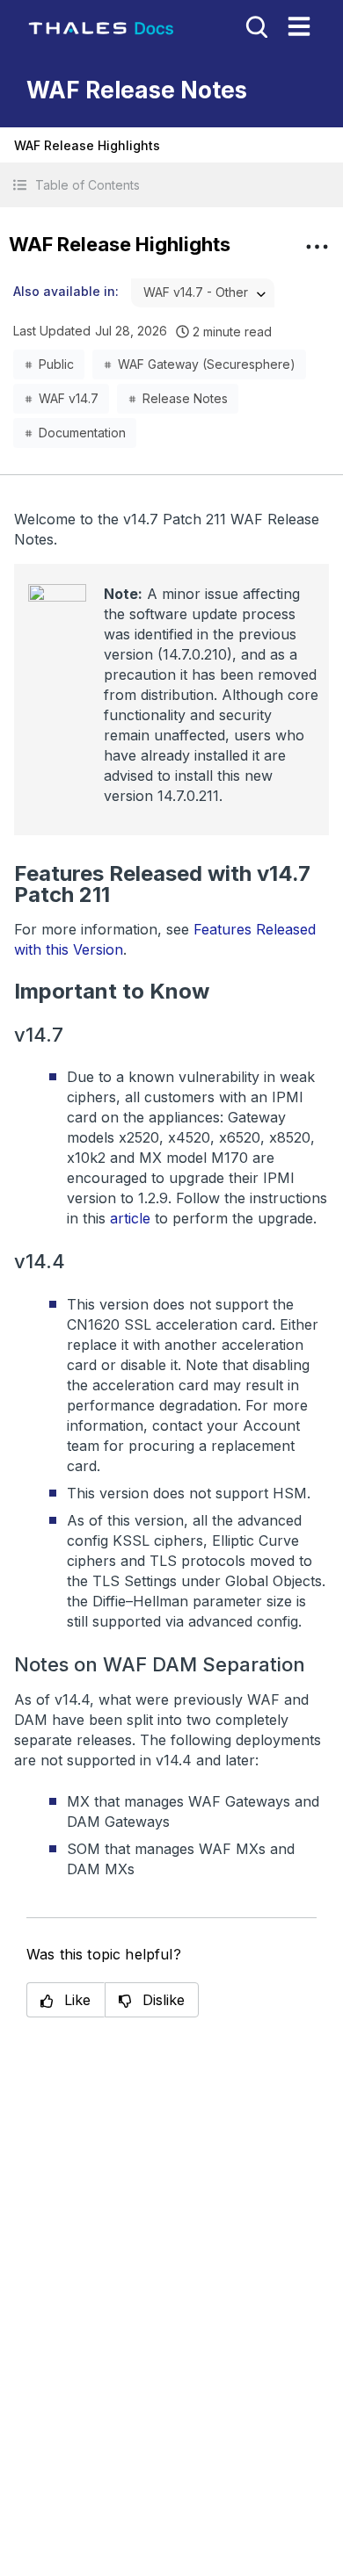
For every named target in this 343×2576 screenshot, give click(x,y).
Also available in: (66, 291)
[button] (171, 185)
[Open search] (255, 25)
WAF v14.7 (69, 398)
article (130, 1218)
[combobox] (203, 293)
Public (56, 364)
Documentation (82, 433)
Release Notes (185, 398)
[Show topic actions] (317, 247)
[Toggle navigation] (299, 26)
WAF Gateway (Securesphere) (207, 364)
